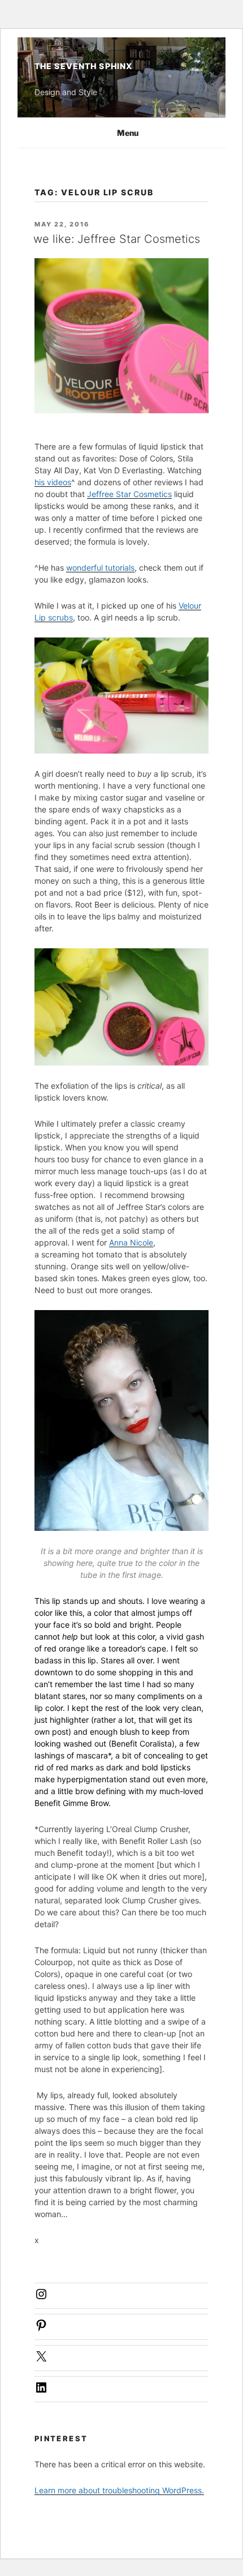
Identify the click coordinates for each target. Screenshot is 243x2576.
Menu (128, 133)
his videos (53, 482)
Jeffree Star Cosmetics (129, 494)
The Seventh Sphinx (83, 66)
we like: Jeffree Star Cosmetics (117, 239)
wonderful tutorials (100, 568)
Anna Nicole (131, 1242)
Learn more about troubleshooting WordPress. (119, 2490)
